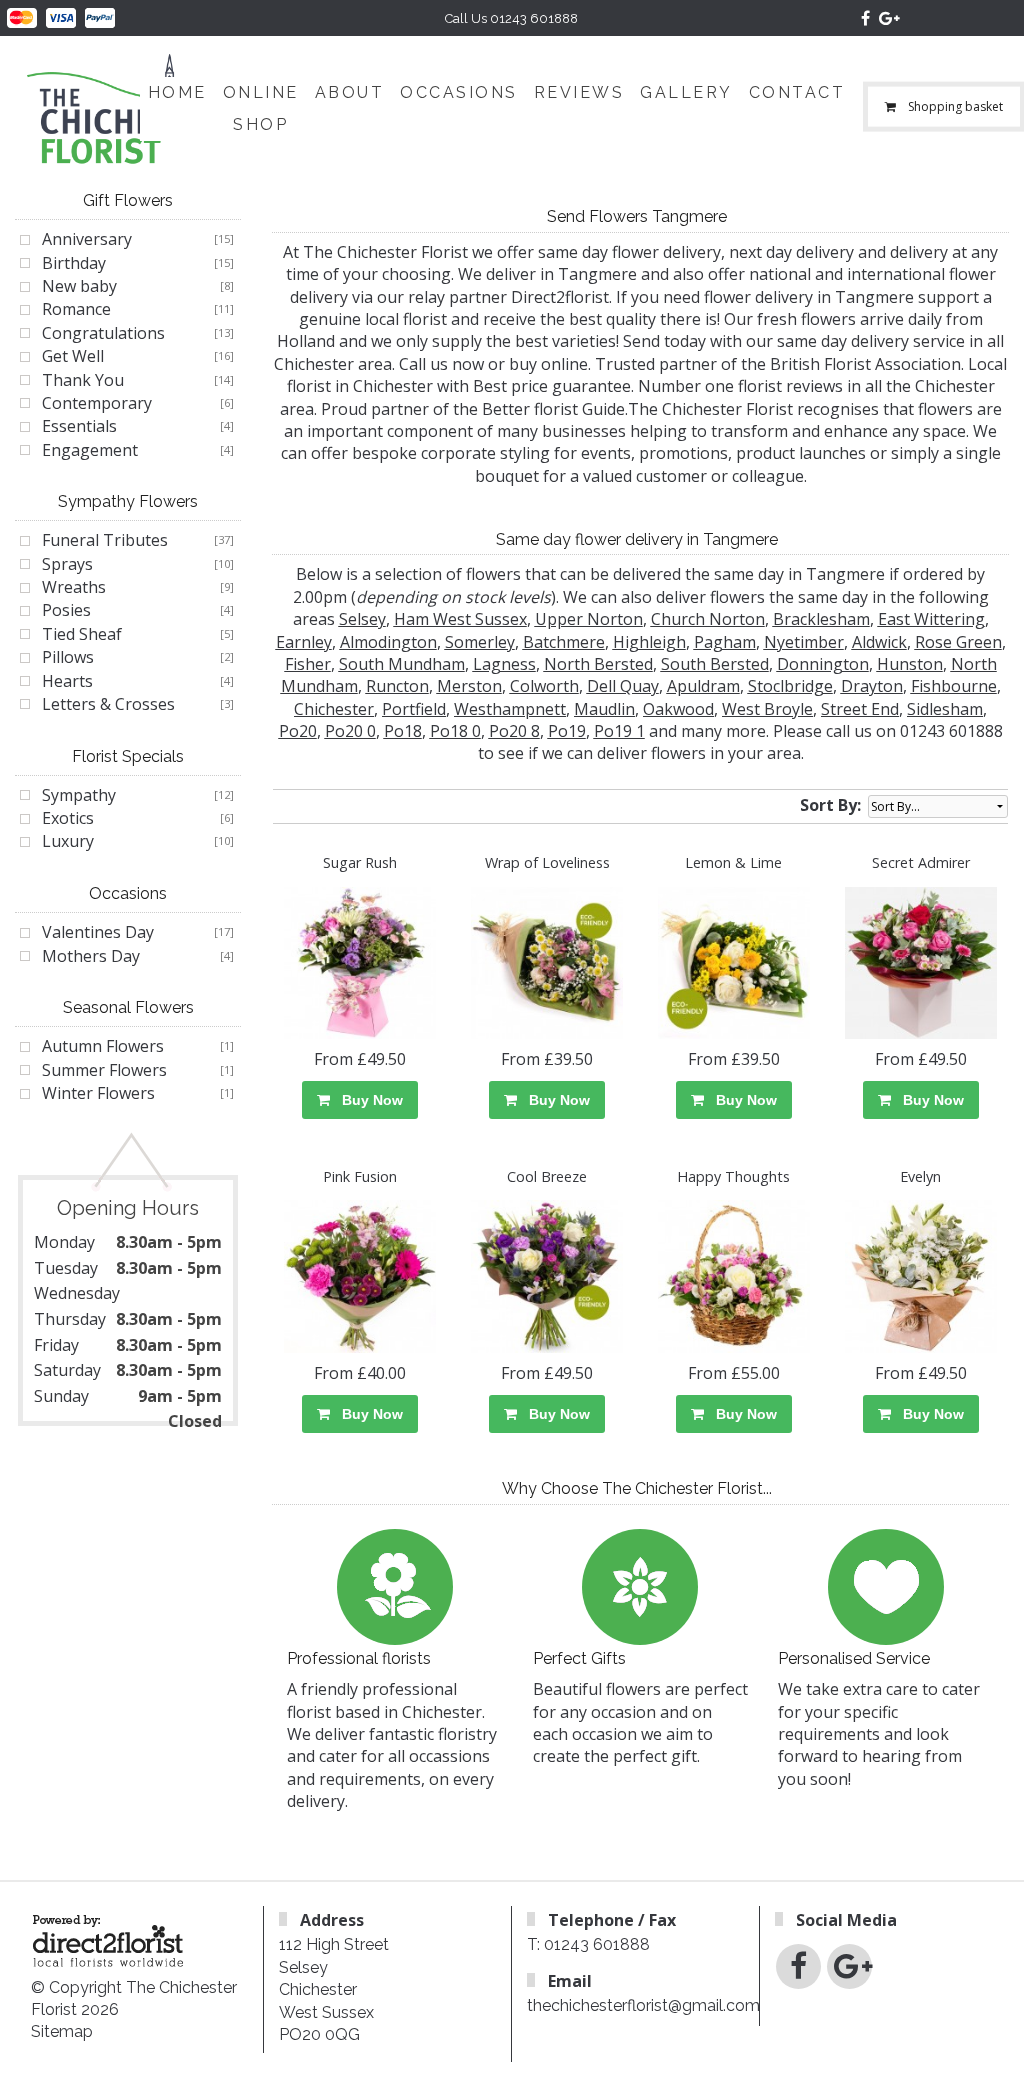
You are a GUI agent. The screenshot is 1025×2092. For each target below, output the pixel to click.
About (350, 92)
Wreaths (74, 587)
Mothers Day (91, 956)
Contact (797, 92)
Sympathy (79, 795)
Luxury (68, 841)
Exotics (68, 818)
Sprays (67, 564)
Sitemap (62, 2031)
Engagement (90, 450)
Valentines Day (98, 932)
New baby (79, 286)
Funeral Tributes (105, 540)
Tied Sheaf (82, 634)
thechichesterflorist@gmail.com (643, 2005)
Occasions (459, 92)
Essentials (79, 426)
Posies (66, 610)
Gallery (686, 92)
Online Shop (261, 108)
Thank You (83, 380)
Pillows (68, 657)
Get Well (73, 356)
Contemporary (97, 403)
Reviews (579, 92)
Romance (76, 309)
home (177, 92)
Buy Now (368, 1100)
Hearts (67, 681)
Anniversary (87, 239)
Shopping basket (955, 106)
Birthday (74, 263)
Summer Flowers (104, 1070)
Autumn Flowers (103, 1046)
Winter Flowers (98, 1093)
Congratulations (103, 333)
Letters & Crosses (108, 704)
